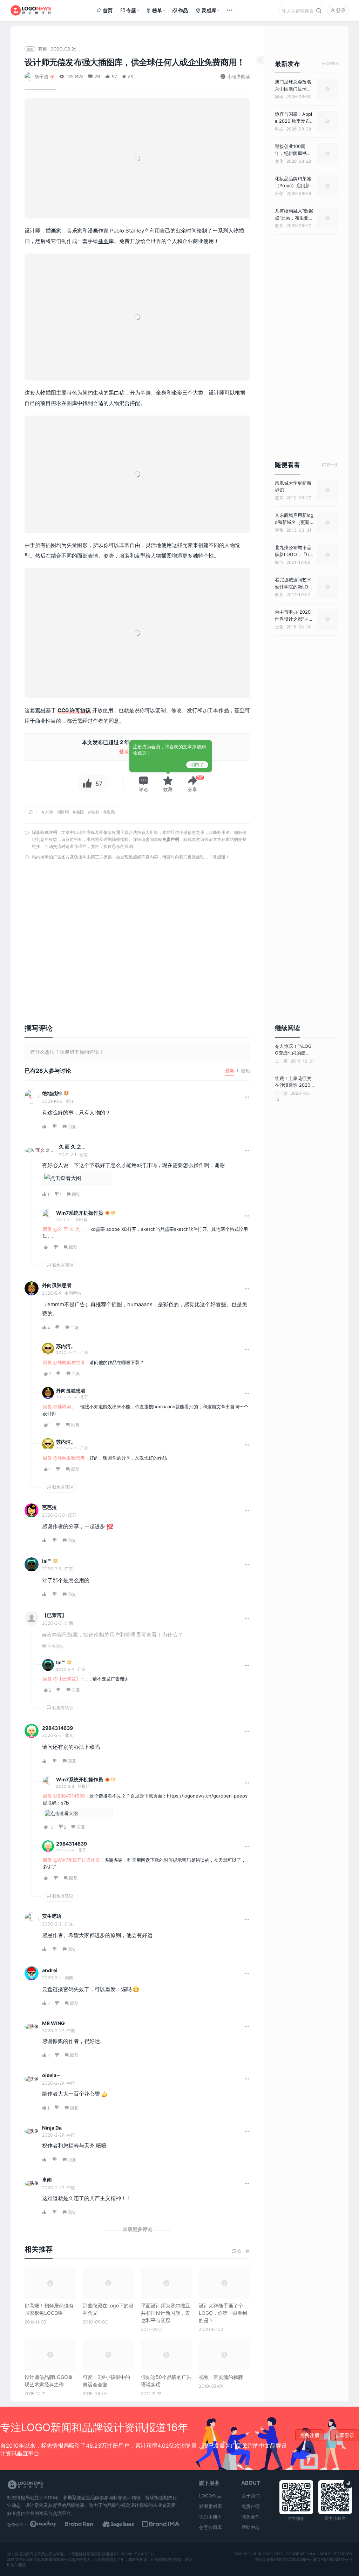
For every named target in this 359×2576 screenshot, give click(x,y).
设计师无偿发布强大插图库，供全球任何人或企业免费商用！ (135, 62)
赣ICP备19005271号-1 (332, 2559)
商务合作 (251, 2517)
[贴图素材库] (49, 2524)
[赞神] (107, 1213)
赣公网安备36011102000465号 (283, 2559)
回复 (72, 1127)
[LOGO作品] (124, 2524)
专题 (131, 10)
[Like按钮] (86, 784)
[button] (143, 784)
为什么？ (172, 1635)
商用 (65, 812)
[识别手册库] (161, 2524)
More (330, 64)
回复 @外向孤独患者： (66, 1362)
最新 (230, 1071)
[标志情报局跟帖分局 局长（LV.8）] (66, 1094)
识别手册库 (211, 2517)
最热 (245, 1071)
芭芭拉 (49, 1507)
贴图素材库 (211, 2506)
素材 (40, 710)
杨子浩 (42, 76)
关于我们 (251, 2496)
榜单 (157, 10)
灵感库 (209, 10)
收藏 (168, 789)
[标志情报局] (31, 11)
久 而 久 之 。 (73, 1147)
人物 (233, 231)
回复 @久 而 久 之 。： (67, 1229)
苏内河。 (66, 1346)
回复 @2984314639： (66, 1796)
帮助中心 (251, 2527)
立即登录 (345, 2435)
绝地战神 (52, 1093)
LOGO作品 (210, 2496)
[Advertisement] (137, 937)
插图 (103, 241)
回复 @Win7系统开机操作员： (74, 1860)
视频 (111, 812)
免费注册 (310, 2435)
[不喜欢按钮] (55, 1127)
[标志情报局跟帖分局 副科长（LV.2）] (55, 1561)
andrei (50, 1970)
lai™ (46, 1561)
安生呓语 (52, 1916)
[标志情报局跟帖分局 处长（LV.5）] (113, 1213)
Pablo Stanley (127, 231)
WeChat (100, 2055)
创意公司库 (211, 2527)
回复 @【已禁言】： (64, 1679)
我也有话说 (62, 1265)
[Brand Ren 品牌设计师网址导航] (86, 2524)
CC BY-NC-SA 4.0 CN (134, 2554)
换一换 (330, 465)
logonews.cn (298, 2554)
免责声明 (171, 839)
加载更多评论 (137, 2229)
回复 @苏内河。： (62, 1407)
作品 (183, 10)
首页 (108, 10)
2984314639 (57, 1728)
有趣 (42, 49)
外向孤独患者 (57, 1285)
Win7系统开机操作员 (80, 1213)
